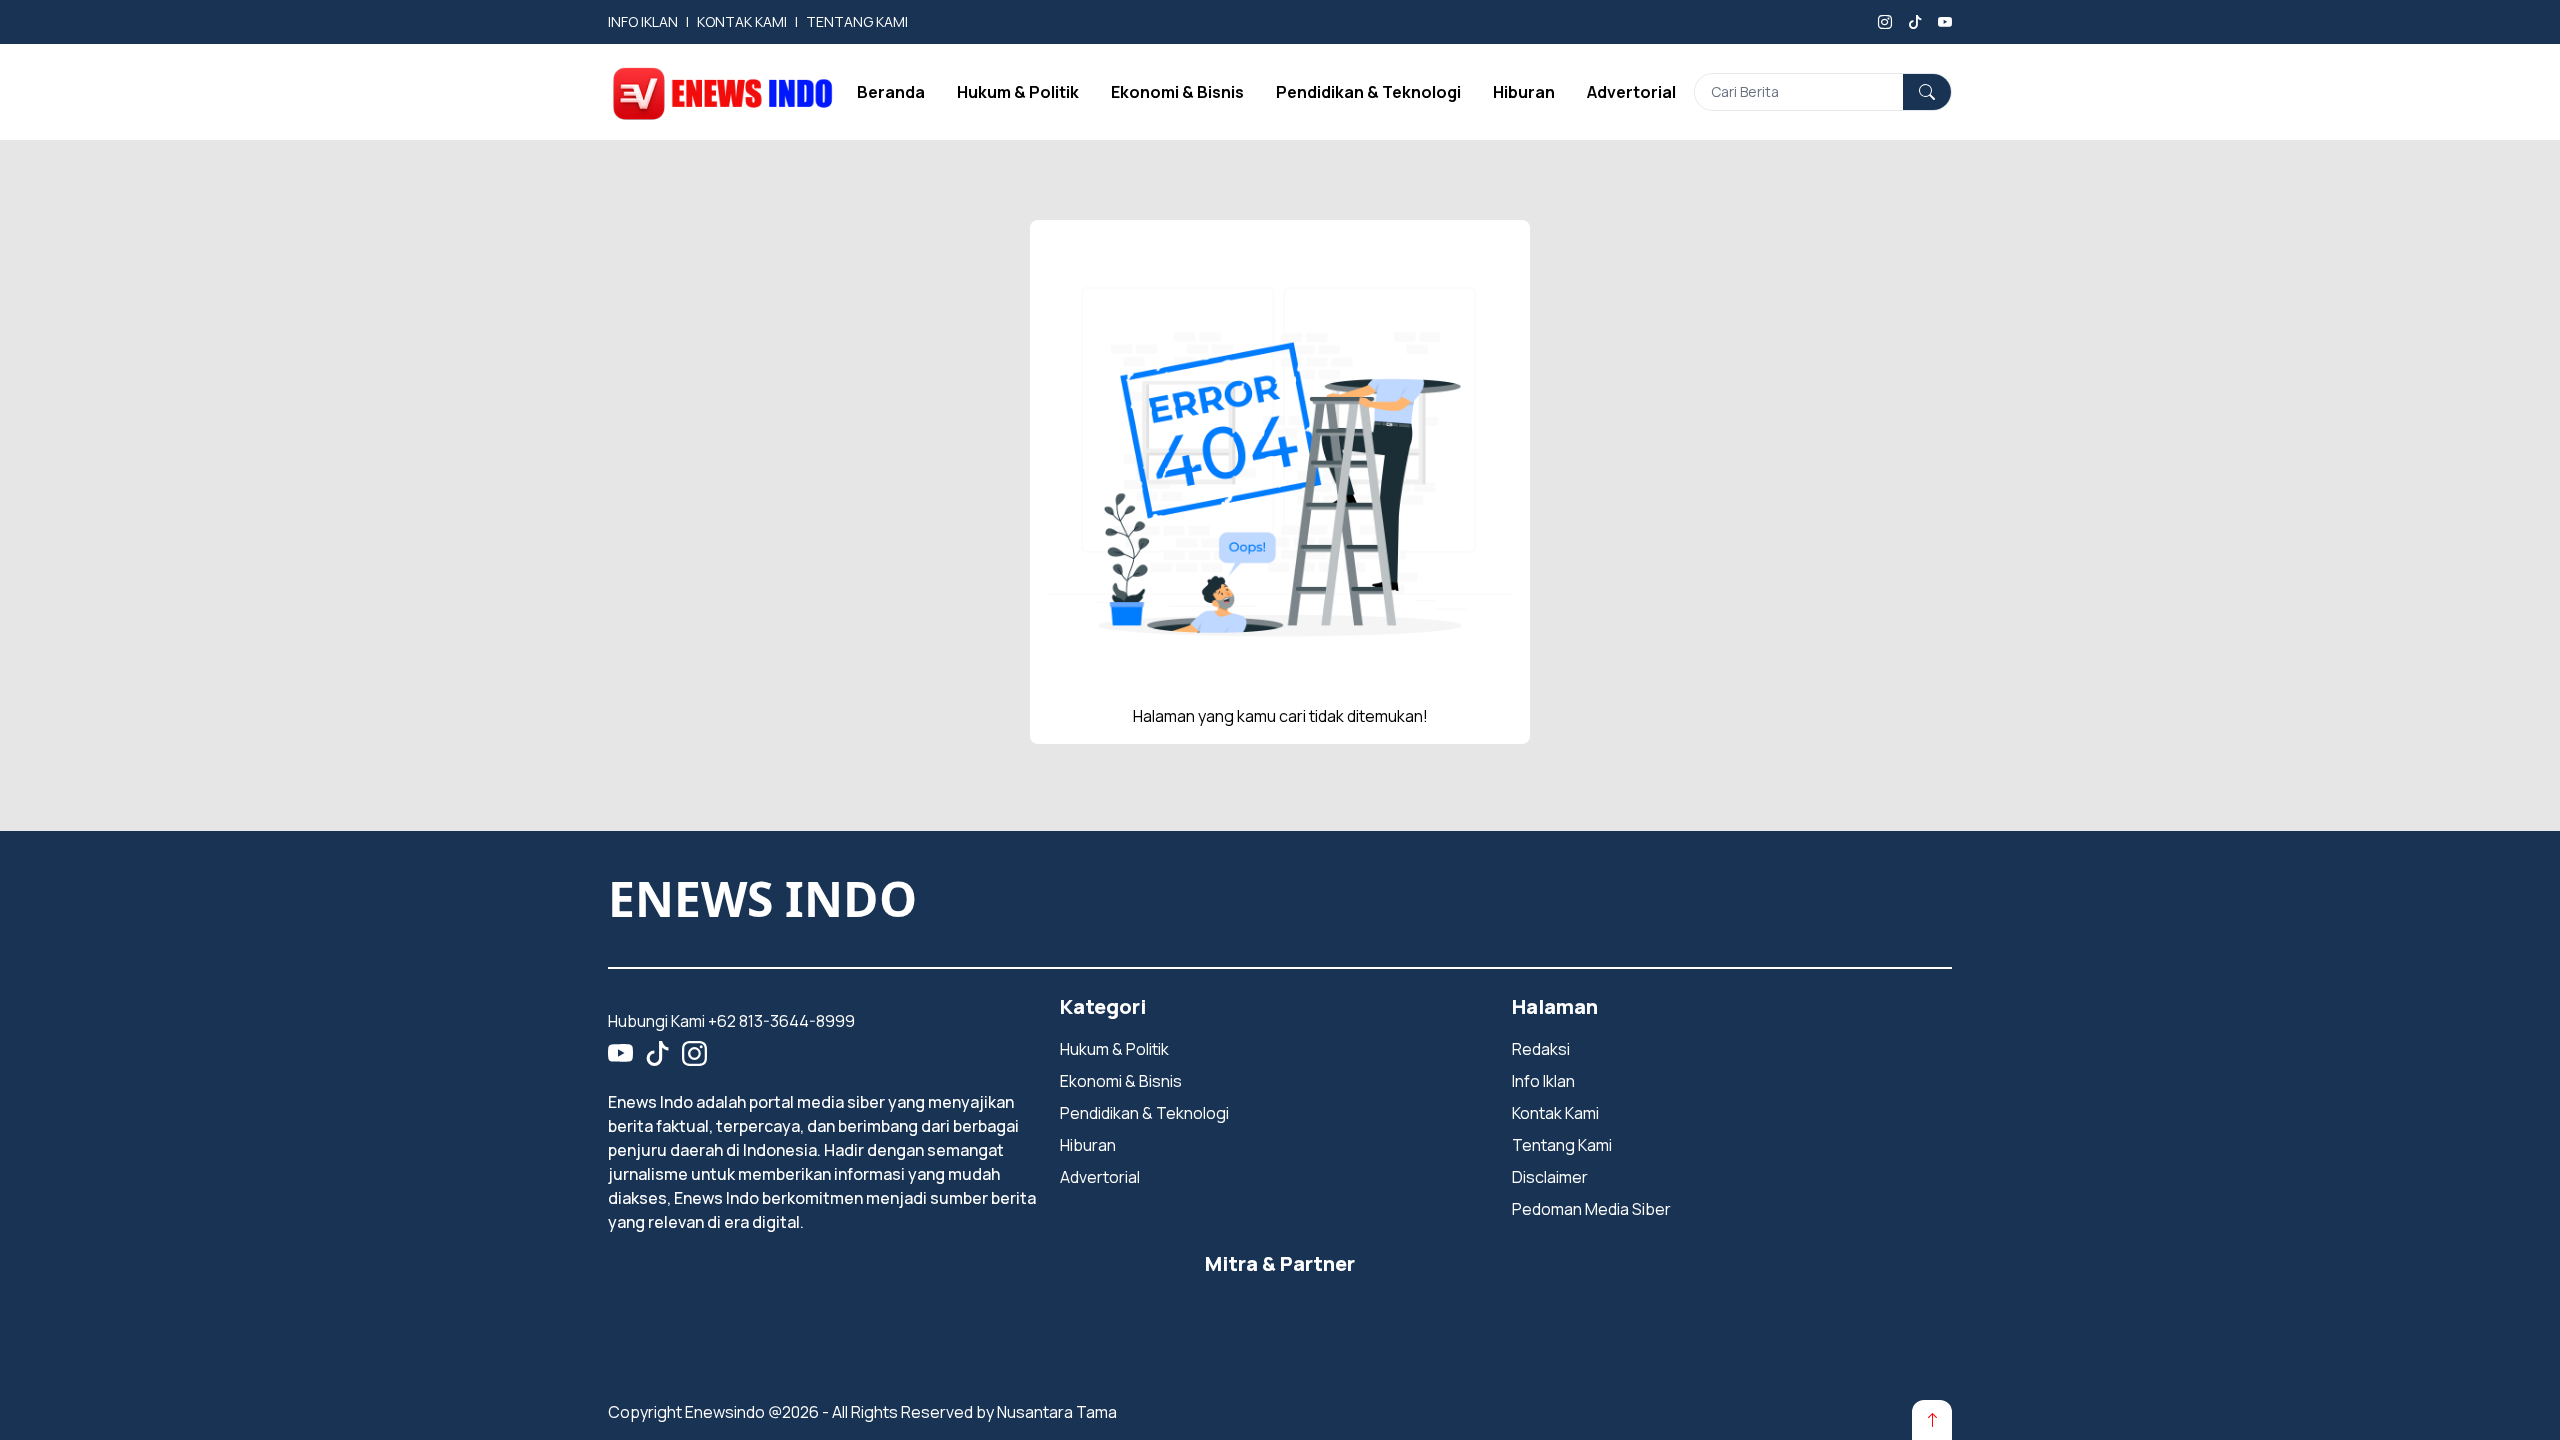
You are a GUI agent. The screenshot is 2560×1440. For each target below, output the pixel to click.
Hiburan (1524, 92)
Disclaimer (1550, 1177)
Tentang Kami (1562, 1145)
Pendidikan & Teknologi (1368, 92)
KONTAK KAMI (742, 21)
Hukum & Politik (1018, 92)
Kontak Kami (1555, 1113)
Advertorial (1631, 92)
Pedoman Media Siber (1591, 1209)
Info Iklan (1543, 1081)
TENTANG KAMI (857, 21)
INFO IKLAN (643, 21)
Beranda (891, 92)
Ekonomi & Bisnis (1177, 92)
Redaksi (1541, 1049)
